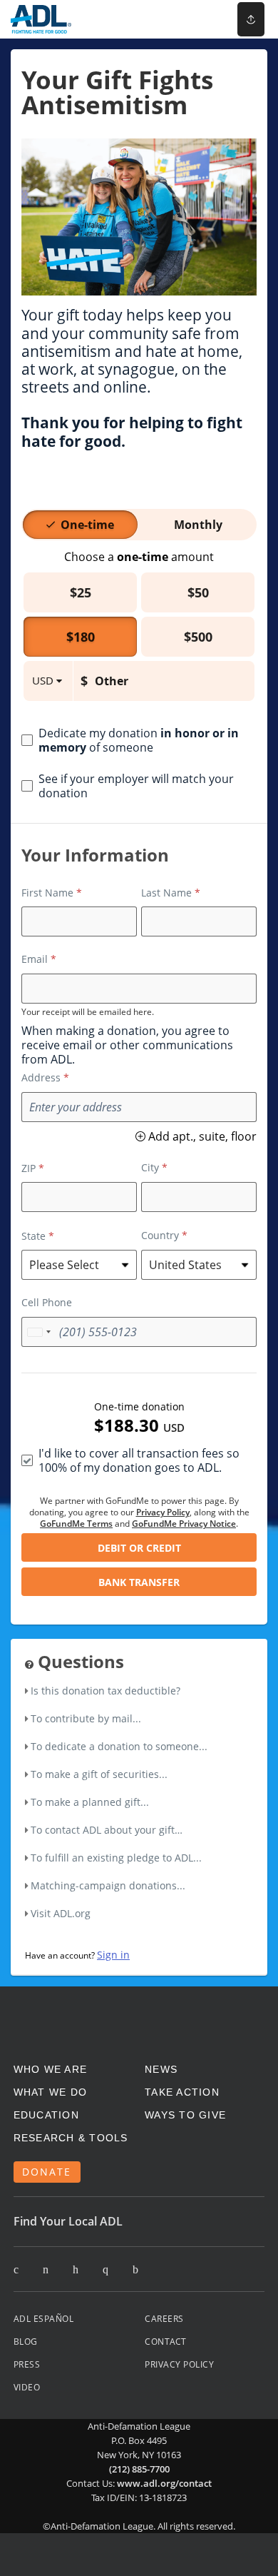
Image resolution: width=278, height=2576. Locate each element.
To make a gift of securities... (99, 1774)
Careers (164, 2319)
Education (46, 2115)
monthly (198, 525)
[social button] (251, 19)
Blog (26, 2342)
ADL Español (44, 2319)
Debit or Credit (139, 1548)
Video (27, 2387)
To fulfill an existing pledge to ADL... (116, 1858)
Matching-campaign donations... (108, 1885)
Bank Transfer (139, 1582)
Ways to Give (185, 2115)
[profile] (202, 19)
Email (35, 959)
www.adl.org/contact (164, 2483)
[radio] (87, 525)
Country (160, 1235)
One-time (87, 525)
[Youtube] (135, 2270)
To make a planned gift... (90, 1802)
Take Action (182, 2092)
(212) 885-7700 (139, 2469)
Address (41, 1077)
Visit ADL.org (61, 1913)
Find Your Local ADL (68, 2221)
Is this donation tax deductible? (105, 1691)
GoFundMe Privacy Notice (184, 1524)
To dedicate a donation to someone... (119, 1746)
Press (27, 2364)
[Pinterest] (76, 2270)
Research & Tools (71, 2138)
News (161, 2069)
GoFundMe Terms (76, 1524)
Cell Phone (47, 1302)
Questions (79, 1662)
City (150, 1167)
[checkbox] (139, 740)
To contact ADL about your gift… (107, 1830)
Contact (166, 2342)
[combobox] (38, 1332)
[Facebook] (46, 2270)
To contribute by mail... (86, 1718)
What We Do (51, 2092)
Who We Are (51, 2069)
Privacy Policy (163, 1512)
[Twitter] (16, 2270)
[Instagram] (105, 2270)
